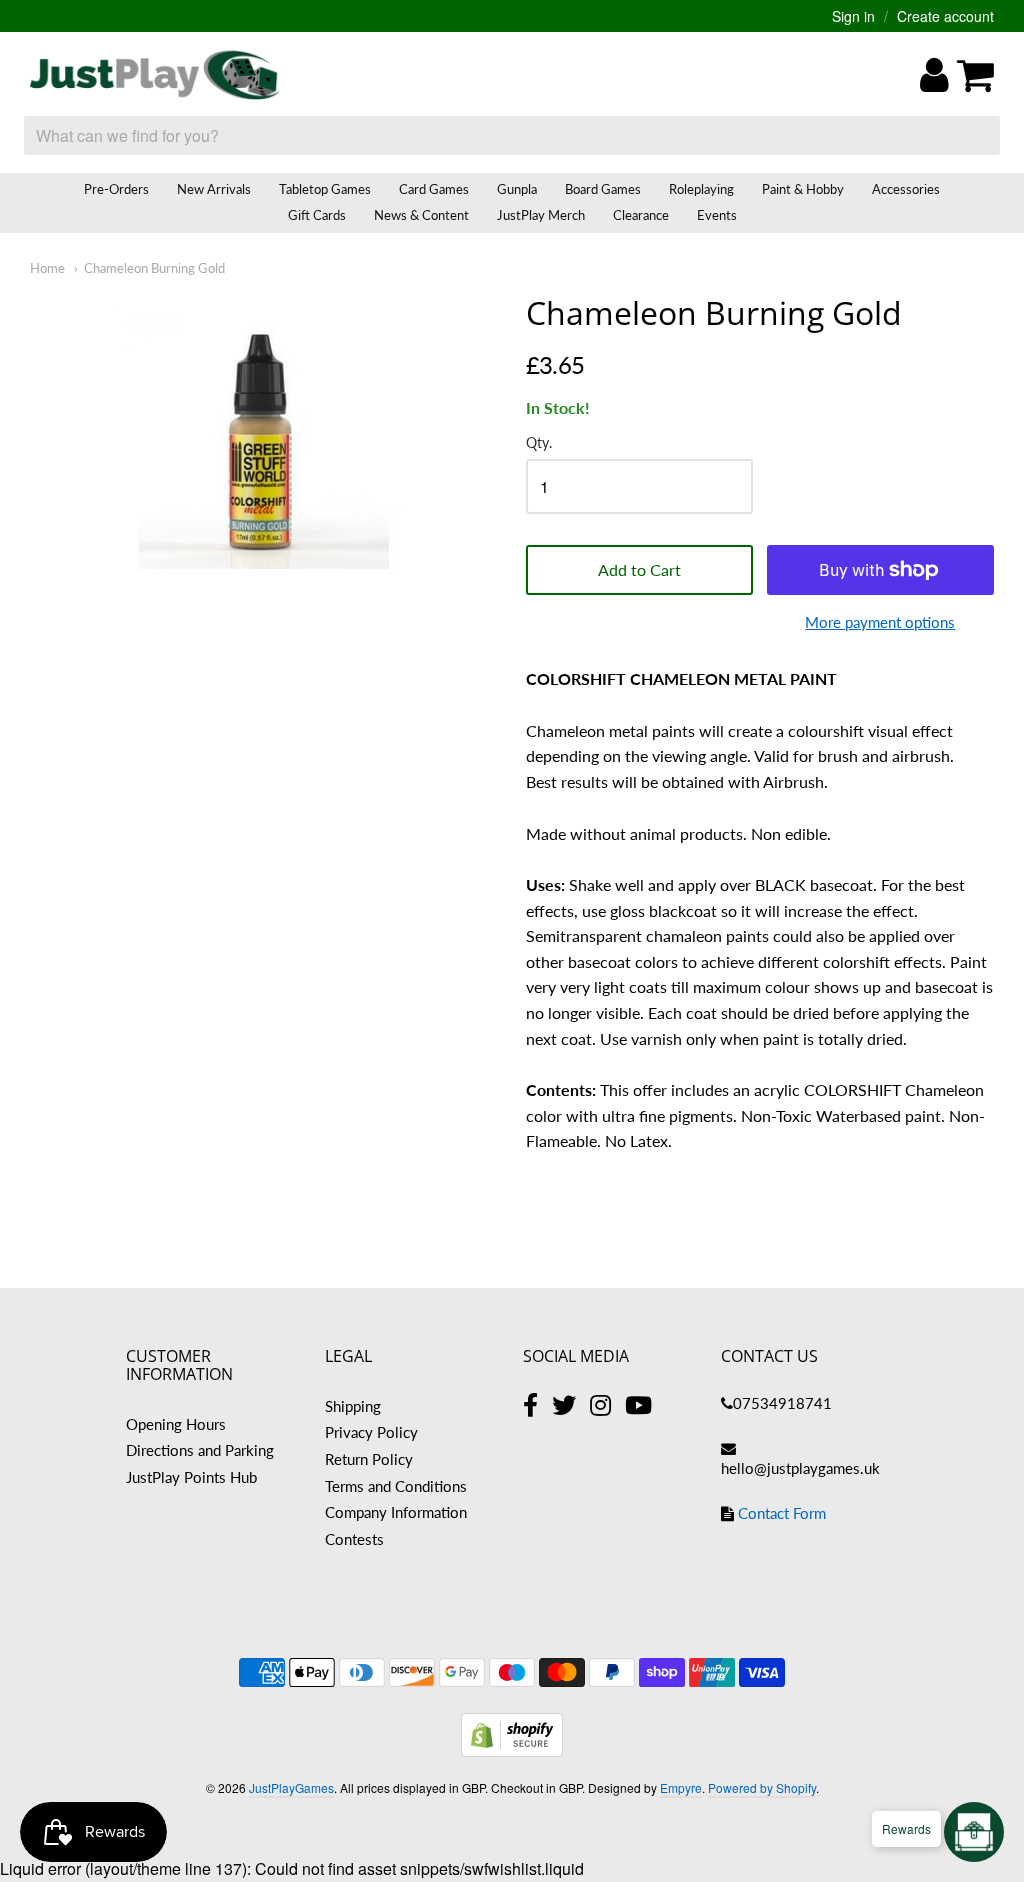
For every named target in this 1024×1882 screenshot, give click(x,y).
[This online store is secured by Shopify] (512, 1750)
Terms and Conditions (396, 1486)
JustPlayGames (291, 1787)
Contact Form (782, 1513)
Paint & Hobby (803, 189)
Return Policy (369, 1459)
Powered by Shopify (762, 1787)
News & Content (421, 215)
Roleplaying (701, 189)
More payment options (880, 622)
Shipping (353, 1406)
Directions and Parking (200, 1450)
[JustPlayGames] (155, 75)
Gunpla (517, 189)
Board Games (603, 189)
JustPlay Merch (541, 215)
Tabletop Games (325, 189)
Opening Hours (176, 1424)
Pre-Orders (116, 189)
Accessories (906, 189)
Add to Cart (639, 569)
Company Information (396, 1512)
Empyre (681, 1787)
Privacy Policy (371, 1432)
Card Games (434, 189)
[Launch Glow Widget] (974, 1832)
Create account (945, 16)
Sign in (853, 16)
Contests (354, 1539)
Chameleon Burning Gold (154, 268)
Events (717, 215)
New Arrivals (214, 189)
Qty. (539, 443)
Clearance (641, 215)
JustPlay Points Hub (191, 1477)
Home (47, 268)
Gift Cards (317, 215)
